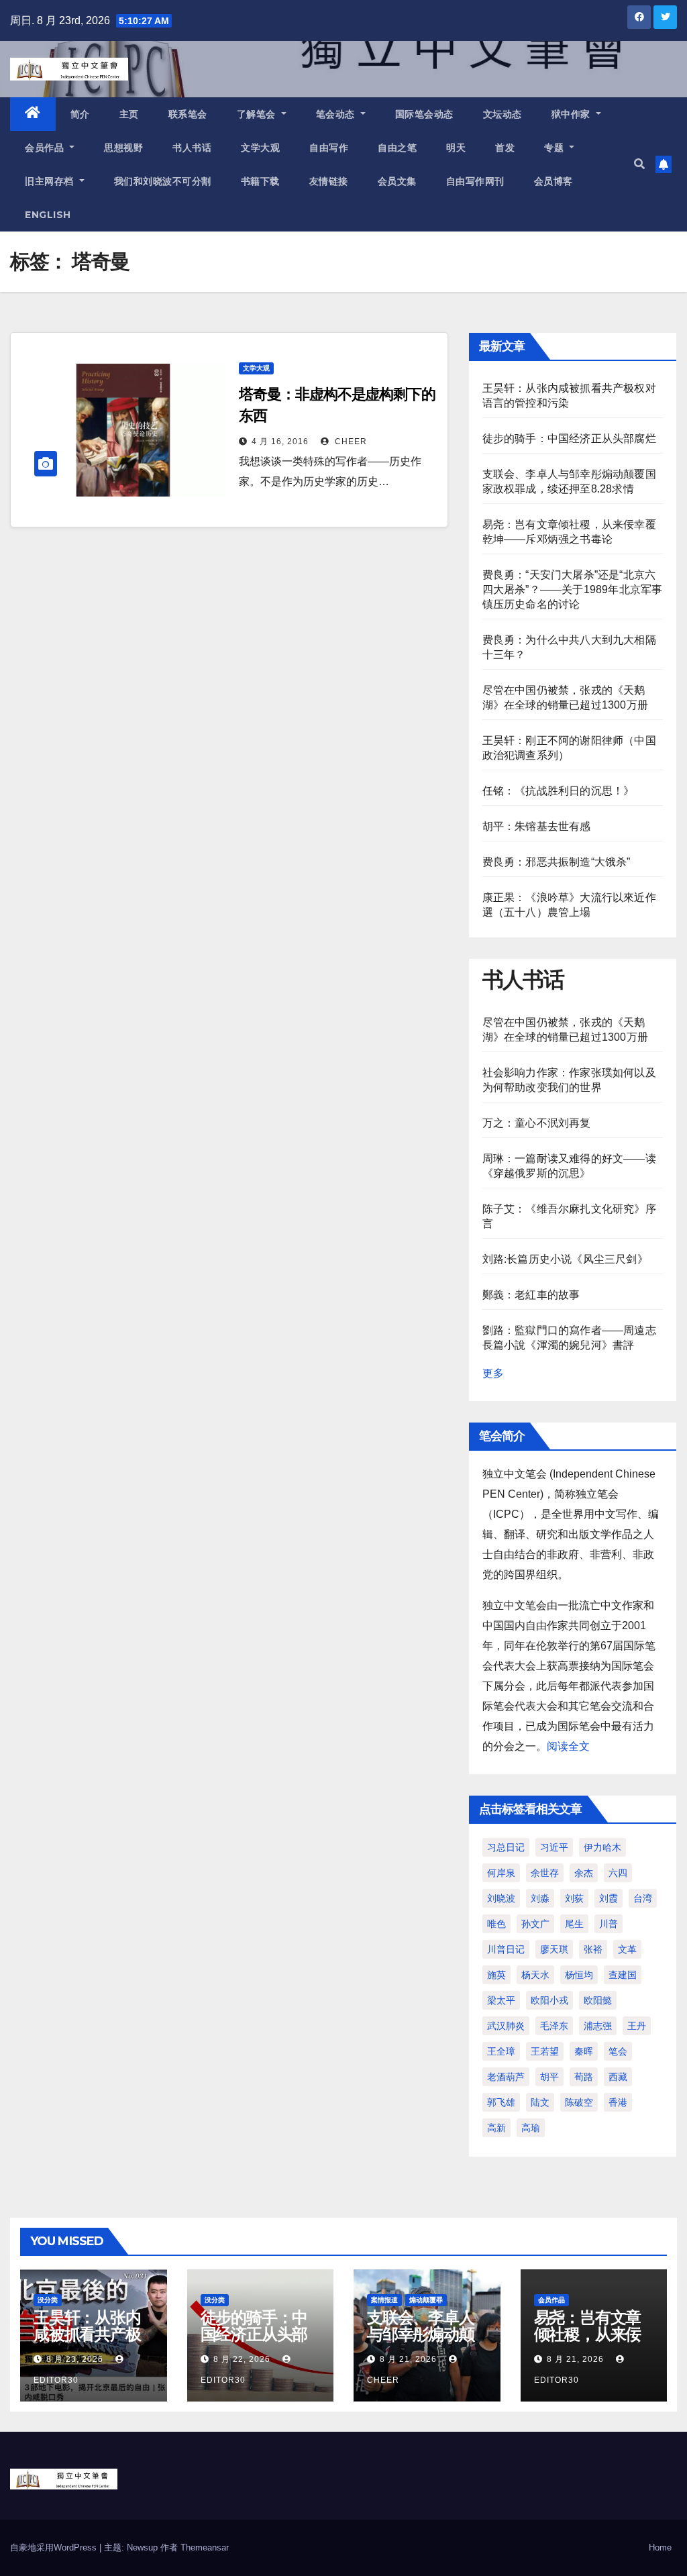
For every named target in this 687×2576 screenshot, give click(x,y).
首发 (505, 148)
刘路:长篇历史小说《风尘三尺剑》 (565, 1259)
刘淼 (540, 1898)
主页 (129, 114)
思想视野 (123, 148)
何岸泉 (501, 1873)
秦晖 (584, 2051)
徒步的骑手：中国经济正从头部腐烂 (569, 439)
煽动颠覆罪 (426, 2300)
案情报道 (384, 2300)
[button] (639, 164)
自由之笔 (397, 148)
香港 (618, 2102)
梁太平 (501, 2000)
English (48, 215)
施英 (496, 1975)
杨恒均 (579, 1975)
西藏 (618, 2077)
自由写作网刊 (475, 181)
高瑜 (531, 2128)
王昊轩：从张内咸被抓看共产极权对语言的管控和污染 (87, 2342)
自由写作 (329, 148)
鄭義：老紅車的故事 (531, 1295)
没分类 (48, 2300)
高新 (496, 2128)
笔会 (618, 2051)
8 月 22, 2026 (242, 2359)
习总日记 (506, 1847)
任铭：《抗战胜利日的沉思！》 (559, 791)
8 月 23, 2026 (75, 2359)
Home (660, 2547)
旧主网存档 (51, 181)
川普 (609, 1924)
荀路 (584, 2077)
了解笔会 (258, 114)
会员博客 (553, 181)
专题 (556, 148)
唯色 (496, 1924)
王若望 (545, 2051)
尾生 (574, 1924)
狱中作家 (573, 114)
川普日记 (506, 1949)
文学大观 (260, 148)
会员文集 (397, 181)
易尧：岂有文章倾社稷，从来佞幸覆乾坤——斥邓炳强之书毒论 (588, 2342)
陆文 (540, 2102)
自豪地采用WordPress (55, 2547)
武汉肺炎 (506, 2026)
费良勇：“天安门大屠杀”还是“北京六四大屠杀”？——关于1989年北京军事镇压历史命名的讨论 (573, 589)
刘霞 (609, 1898)
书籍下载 (260, 181)
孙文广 (535, 1924)
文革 (627, 1949)
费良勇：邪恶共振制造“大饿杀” (557, 862)
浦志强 (598, 2026)
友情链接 (329, 181)
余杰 (584, 1873)
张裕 (593, 1949)
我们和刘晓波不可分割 (163, 181)
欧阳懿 (598, 2000)
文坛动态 (503, 114)
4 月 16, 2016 (280, 442)
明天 (456, 148)
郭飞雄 (501, 2102)
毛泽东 (554, 2026)
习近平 (554, 1847)
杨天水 (535, 1975)
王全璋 (501, 2051)
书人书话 (192, 148)
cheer (350, 442)
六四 (618, 1873)
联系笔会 (188, 114)
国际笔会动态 (424, 114)
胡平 (549, 2077)
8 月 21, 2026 (408, 2359)
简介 (80, 114)
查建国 (623, 1975)
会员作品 (46, 148)
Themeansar (205, 2547)
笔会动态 (337, 114)
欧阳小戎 (549, 2000)
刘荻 (574, 1898)
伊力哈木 (602, 1847)
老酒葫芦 (506, 2077)
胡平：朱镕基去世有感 (537, 826)
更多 (493, 1373)
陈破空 (579, 2102)
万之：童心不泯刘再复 (537, 1123)
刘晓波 (501, 1898)
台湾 (643, 1898)
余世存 (545, 1873)
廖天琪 (554, 1949)
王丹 (637, 2026)
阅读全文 (568, 1746)
